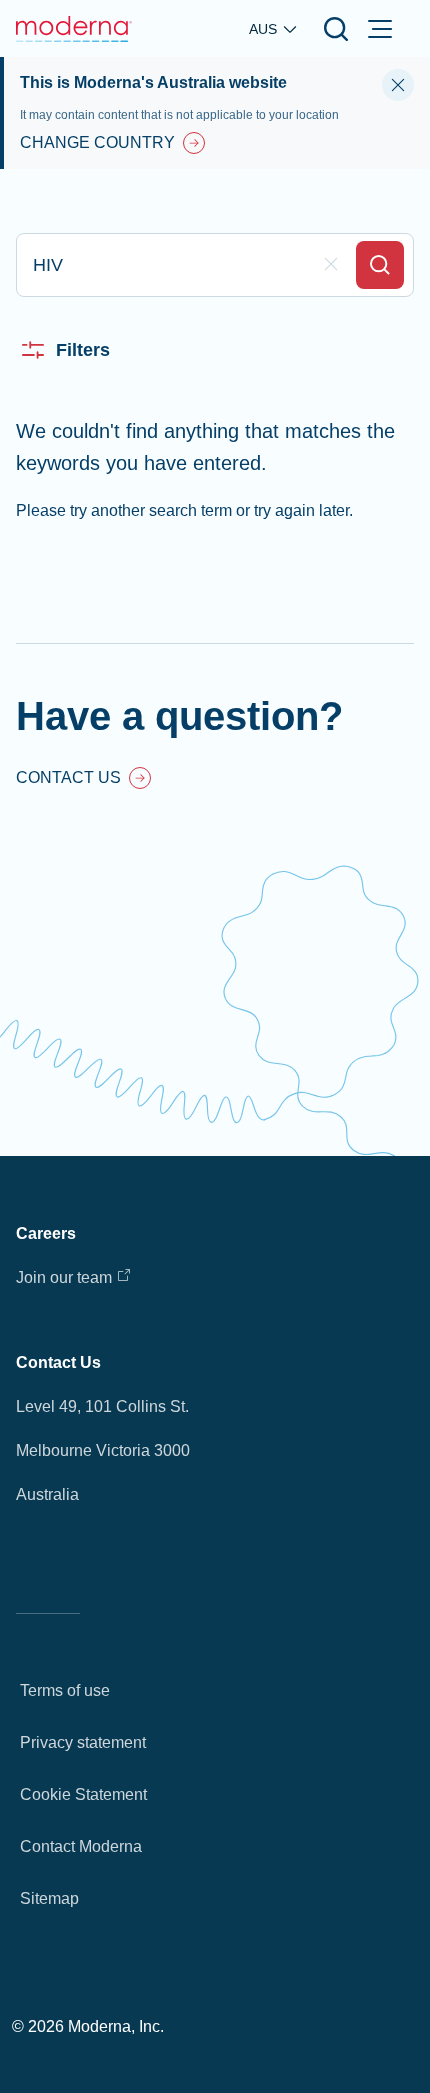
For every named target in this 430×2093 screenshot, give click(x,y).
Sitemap (49, 1898)
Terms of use (65, 1690)
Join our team (64, 1277)
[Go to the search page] (336, 29)
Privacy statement (83, 1742)
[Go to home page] (74, 29)
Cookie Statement (83, 1794)
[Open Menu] (380, 29)
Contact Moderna (81, 1846)
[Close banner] (398, 85)
